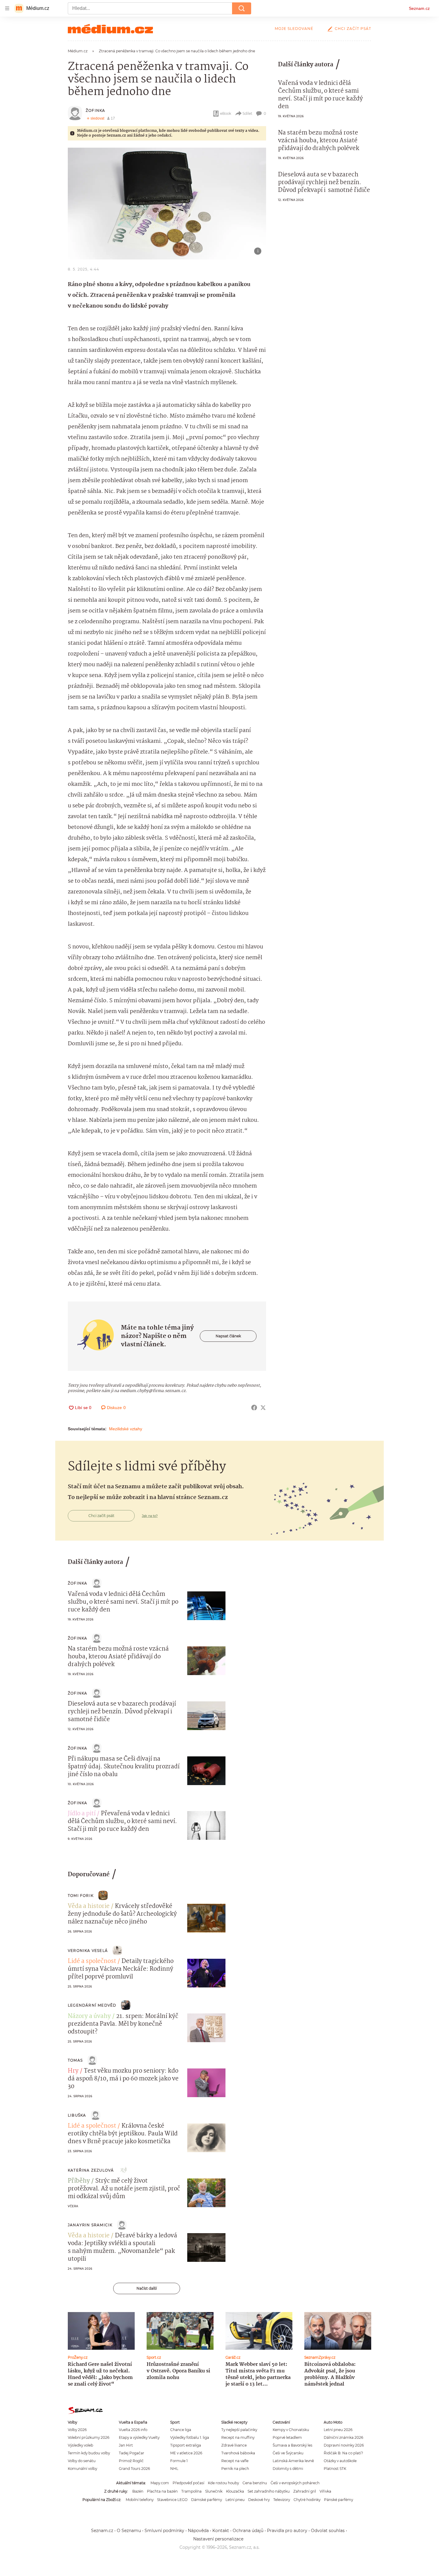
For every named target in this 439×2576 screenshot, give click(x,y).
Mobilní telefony (140, 2500)
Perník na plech (235, 2469)
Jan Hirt (126, 2445)
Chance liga (181, 2430)
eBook (226, 113)
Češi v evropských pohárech (295, 2483)
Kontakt (221, 2531)
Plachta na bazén (162, 2491)
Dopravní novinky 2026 (344, 2445)
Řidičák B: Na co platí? (343, 2453)
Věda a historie (89, 1906)
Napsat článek (228, 1336)
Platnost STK (335, 2469)
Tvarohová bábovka (238, 2453)
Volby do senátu (82, 2461)
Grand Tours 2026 (134, 2469)
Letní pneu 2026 (338, 2430)
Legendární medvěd (92, 2005)
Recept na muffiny (238, 2437)
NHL (174, 2469)
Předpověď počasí (188, 2483)
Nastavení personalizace (218, 2539)
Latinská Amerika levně (293, 2461)
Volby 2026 (77, 2430)
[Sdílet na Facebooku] (254, 1408)
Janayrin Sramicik (90, 2225)
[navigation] (7, 8)
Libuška (77, 2115)
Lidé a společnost (92, 1961)
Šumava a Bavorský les (293, 2445)
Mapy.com (160, 2483)
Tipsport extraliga (186, 2445)
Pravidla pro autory (287, 2531)
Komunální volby (82, 2469)
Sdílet (247, 113)
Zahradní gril (305, 2491)
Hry (73, 2071)
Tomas (75, 2060)
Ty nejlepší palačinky (239, 2430)
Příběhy (79, 2181)
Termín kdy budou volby (89, 2453)
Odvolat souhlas (328, 2531)
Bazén (138, 2491)
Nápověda (198, 2531)
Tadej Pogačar (132, 2453)
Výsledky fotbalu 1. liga (190, 2437)
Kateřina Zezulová (91, 2170)
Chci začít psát (353, 29)
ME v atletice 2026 (186, 2453)
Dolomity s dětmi (288, 2469)
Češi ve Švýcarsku (288, 2453)
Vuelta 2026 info (133, 2430)
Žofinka (95, 110)
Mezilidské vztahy (126, 1429)
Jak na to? (150, 1516)
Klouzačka (235, 2491)
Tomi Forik (81, 1896)
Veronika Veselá (88, 1951)
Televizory (282, 2500)
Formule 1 (179, 2461)
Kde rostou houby (223, 2483)
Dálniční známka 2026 (343, 2437)
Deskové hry (259, 2500)
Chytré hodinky (307, 2500)
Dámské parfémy (207, 2500)
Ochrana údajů (248, 2531)
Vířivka (325, 2491)
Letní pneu (235, 2500)
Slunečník (214, 2491)
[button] (167, 204)
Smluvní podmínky (164, 2531)
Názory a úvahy (89, 2016)
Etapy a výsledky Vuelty (139, 2437)
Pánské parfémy (339, 2500)
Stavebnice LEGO (172, 2500)
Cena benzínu (255, 2483)
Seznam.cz (419, 8)
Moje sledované (294, 29)
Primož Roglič (131, 2461)
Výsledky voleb (80, 2445)
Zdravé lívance (234, 2445)
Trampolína (191, 2491)
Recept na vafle (235, 2461)
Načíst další (147, 2288)
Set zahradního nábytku (269, 2491)
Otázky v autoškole (340, 2461)
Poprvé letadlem (287, 2437)
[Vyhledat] (242, 8)
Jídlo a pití (82, 1814)
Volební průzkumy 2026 (89, 2437)
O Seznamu (129, 2531)
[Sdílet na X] (263, 1408)
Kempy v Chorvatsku (291, 2430)
